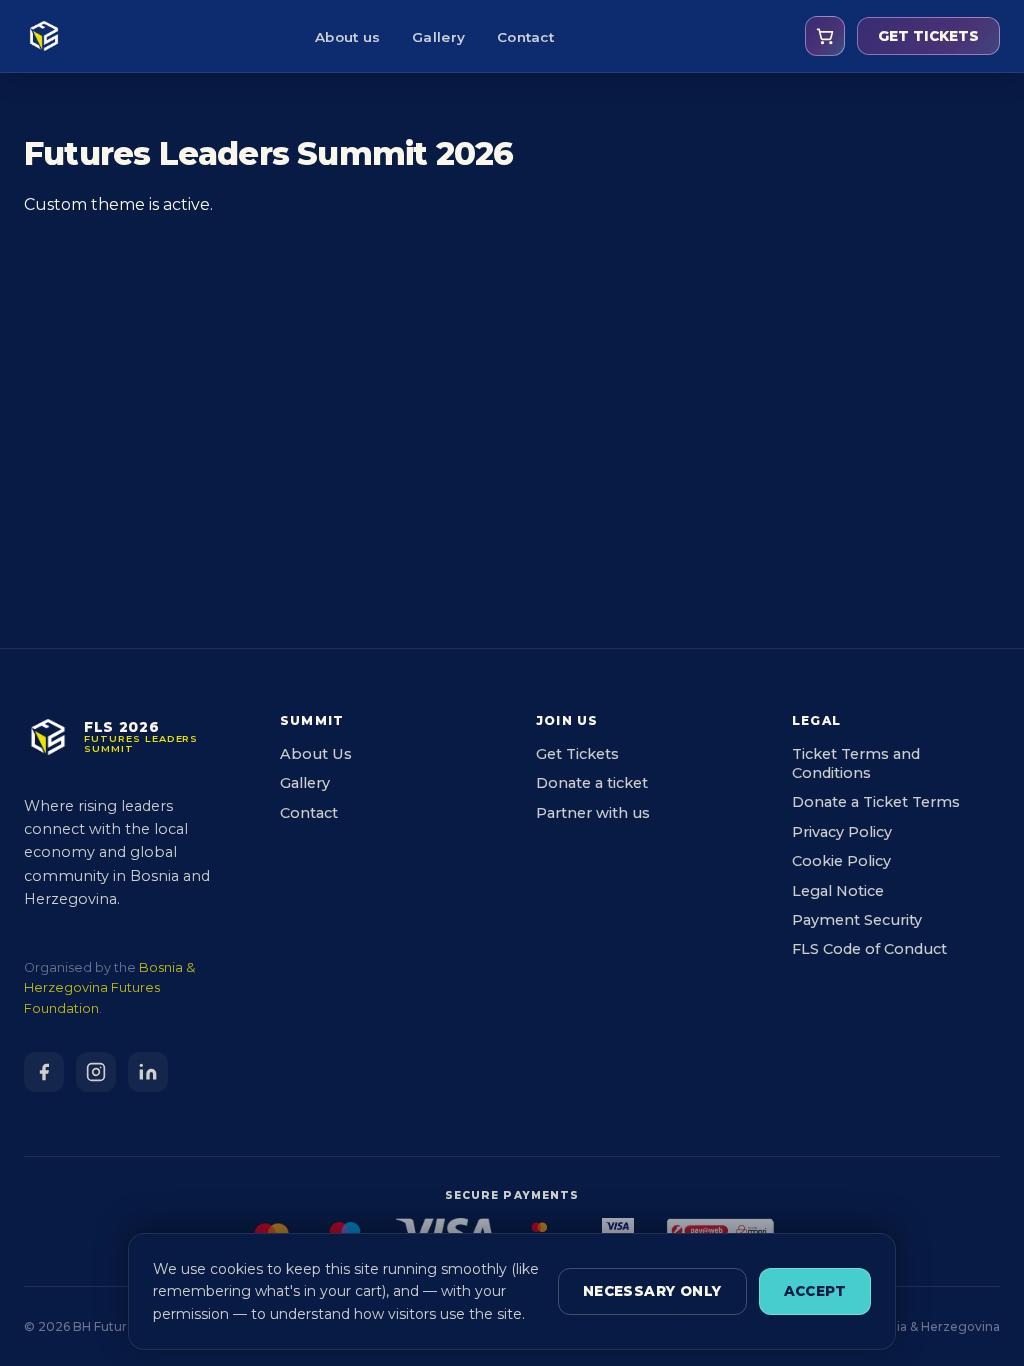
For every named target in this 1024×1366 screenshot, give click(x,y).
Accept (815, 1291)
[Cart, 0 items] (825, 36)
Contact (525, 37)
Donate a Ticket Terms (876, 802)
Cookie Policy (841, 861)
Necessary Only (652, 1291)
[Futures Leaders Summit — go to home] (44, 36)
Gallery (438, 37)
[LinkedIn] (148, 1072)
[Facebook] (44, 1072)
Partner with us (593, 813)
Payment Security (857, 920)
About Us (316, 754)
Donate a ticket (592, 783)
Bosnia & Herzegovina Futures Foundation (109, 988)
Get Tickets (577, 754)
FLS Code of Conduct (869, 949)
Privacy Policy (842, 832)
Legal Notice (838, 891)
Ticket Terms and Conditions (856, 763)
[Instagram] (96, 1072)
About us (347, 37)
